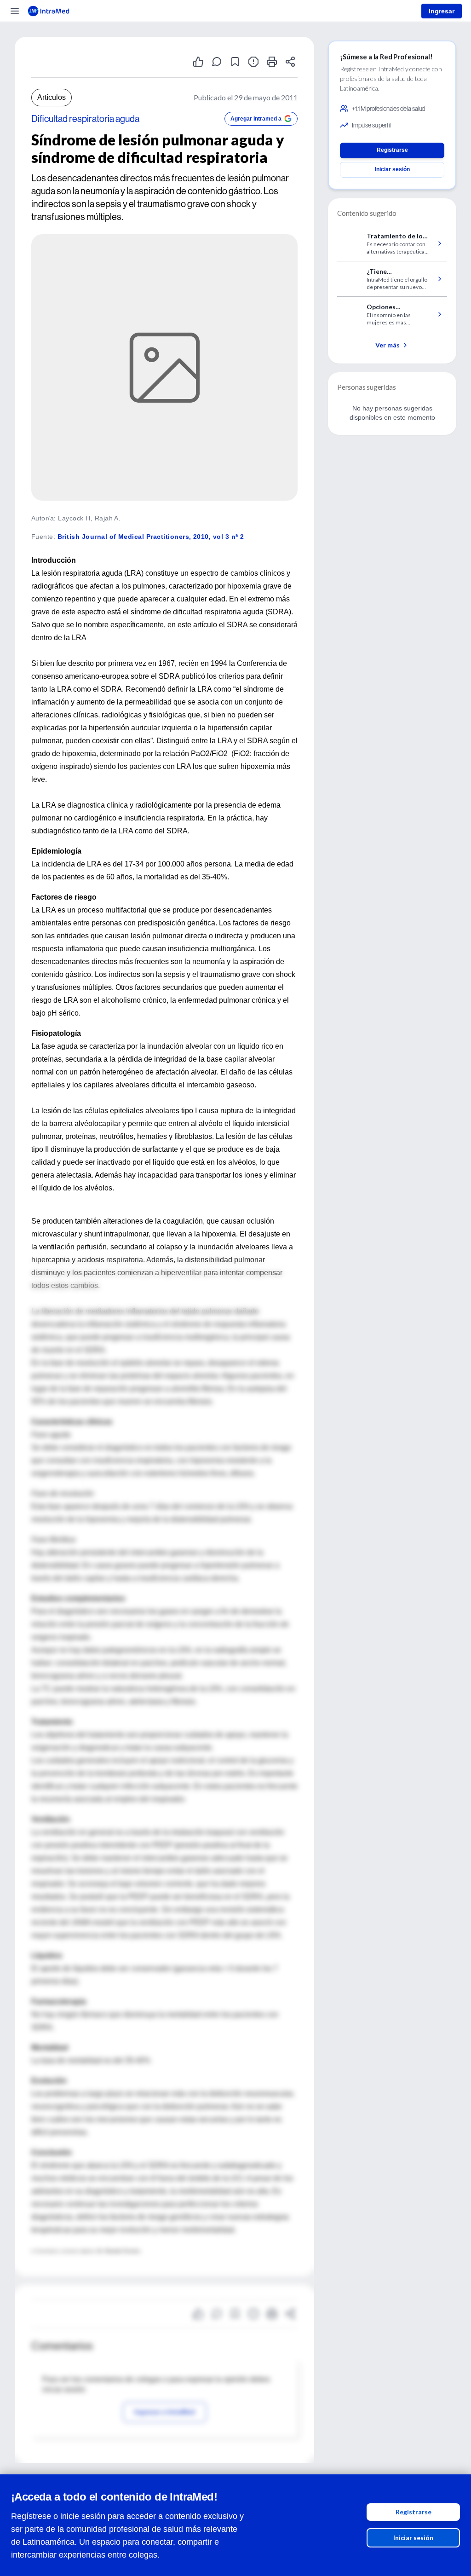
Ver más (388, 345)
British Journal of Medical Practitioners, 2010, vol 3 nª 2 (151, 537)
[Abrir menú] (15, 11)
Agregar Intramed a (256, 119)
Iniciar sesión (413, 2538)
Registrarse (414, 2512)
